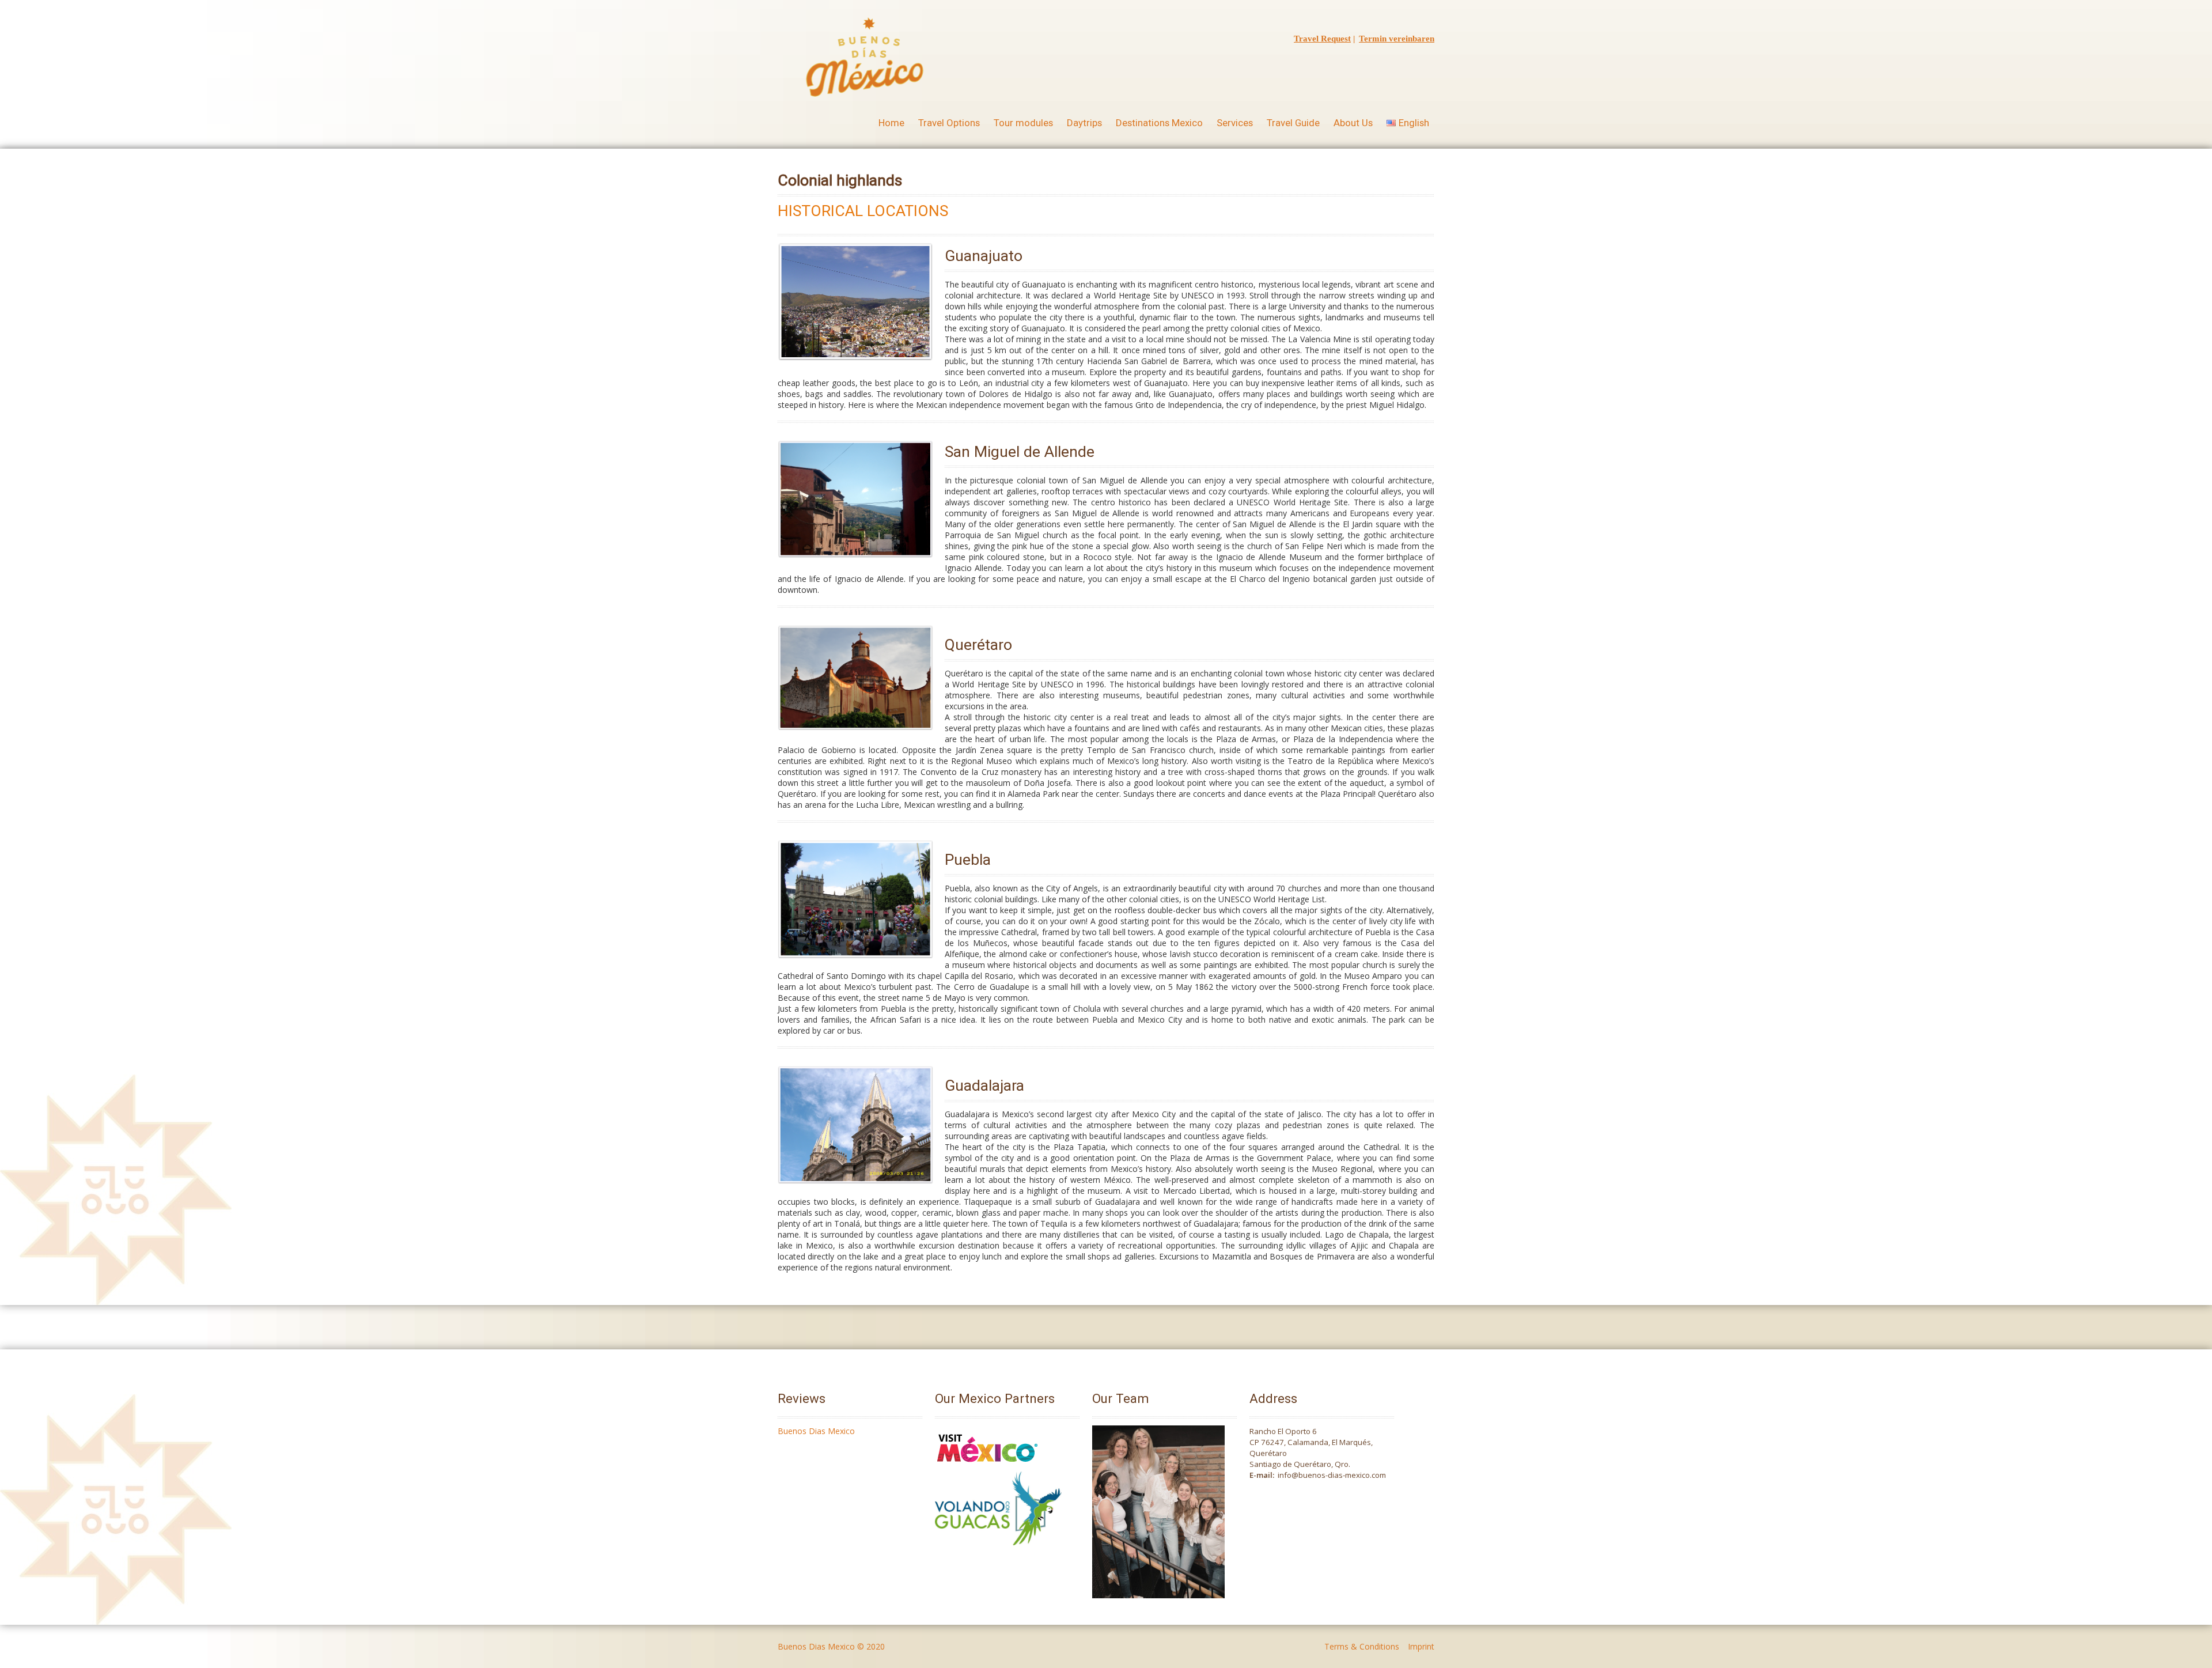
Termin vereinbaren (1397, 39)
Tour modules (1023, 123)
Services (1235, 123)
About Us (1353, 123)
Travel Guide (1293, 123)
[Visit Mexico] (987, 1466)
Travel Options (949, 123)
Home (891, 123)
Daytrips (1084, 123)
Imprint (1421, 1646)
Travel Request (1322, 39)
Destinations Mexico (1159, 123)
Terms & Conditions (1362, 1646)
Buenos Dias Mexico (816, 1431)
